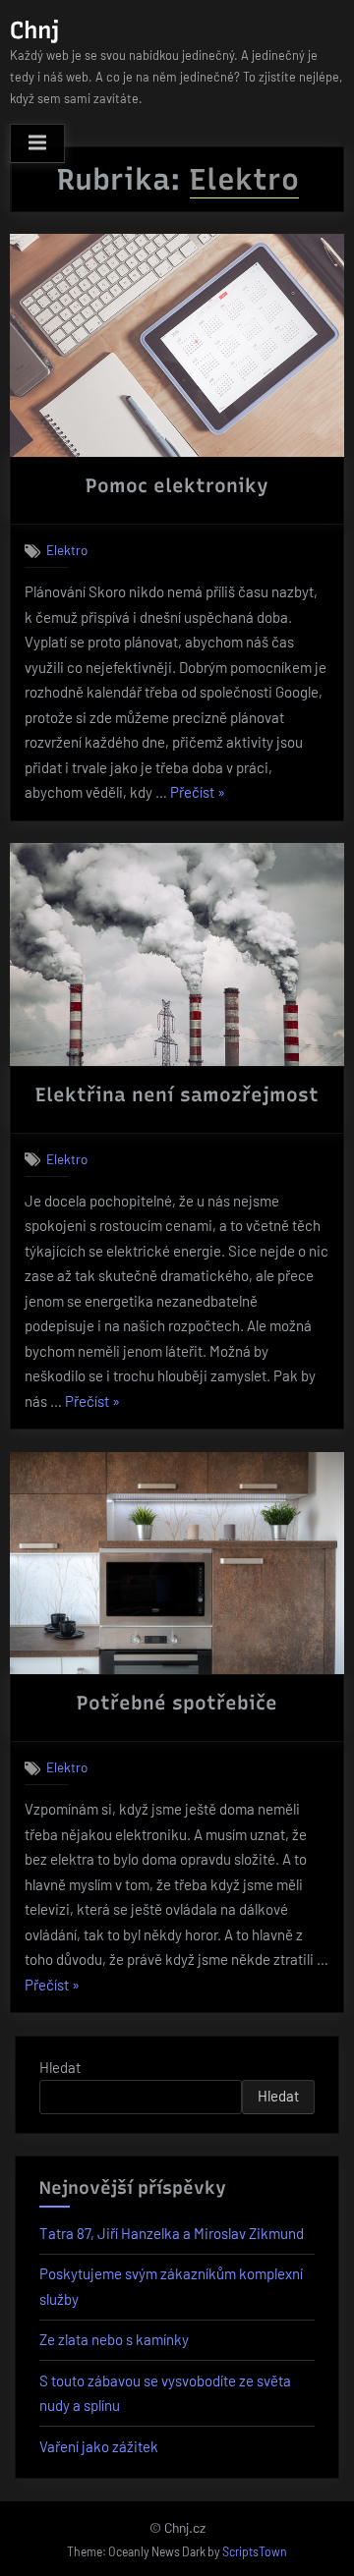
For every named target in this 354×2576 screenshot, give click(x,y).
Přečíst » (198, 794)
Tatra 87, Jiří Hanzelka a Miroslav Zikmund (172, 2233)
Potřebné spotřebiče (177, 1703)
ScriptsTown (255, 2551)
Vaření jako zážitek (99, 2446)
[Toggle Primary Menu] (37, 143)
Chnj (34, 30)
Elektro (67, 550)
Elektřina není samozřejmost (177, 1094)
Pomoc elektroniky (177, 485)
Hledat (60, 2067)
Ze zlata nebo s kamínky (114, 2339)
